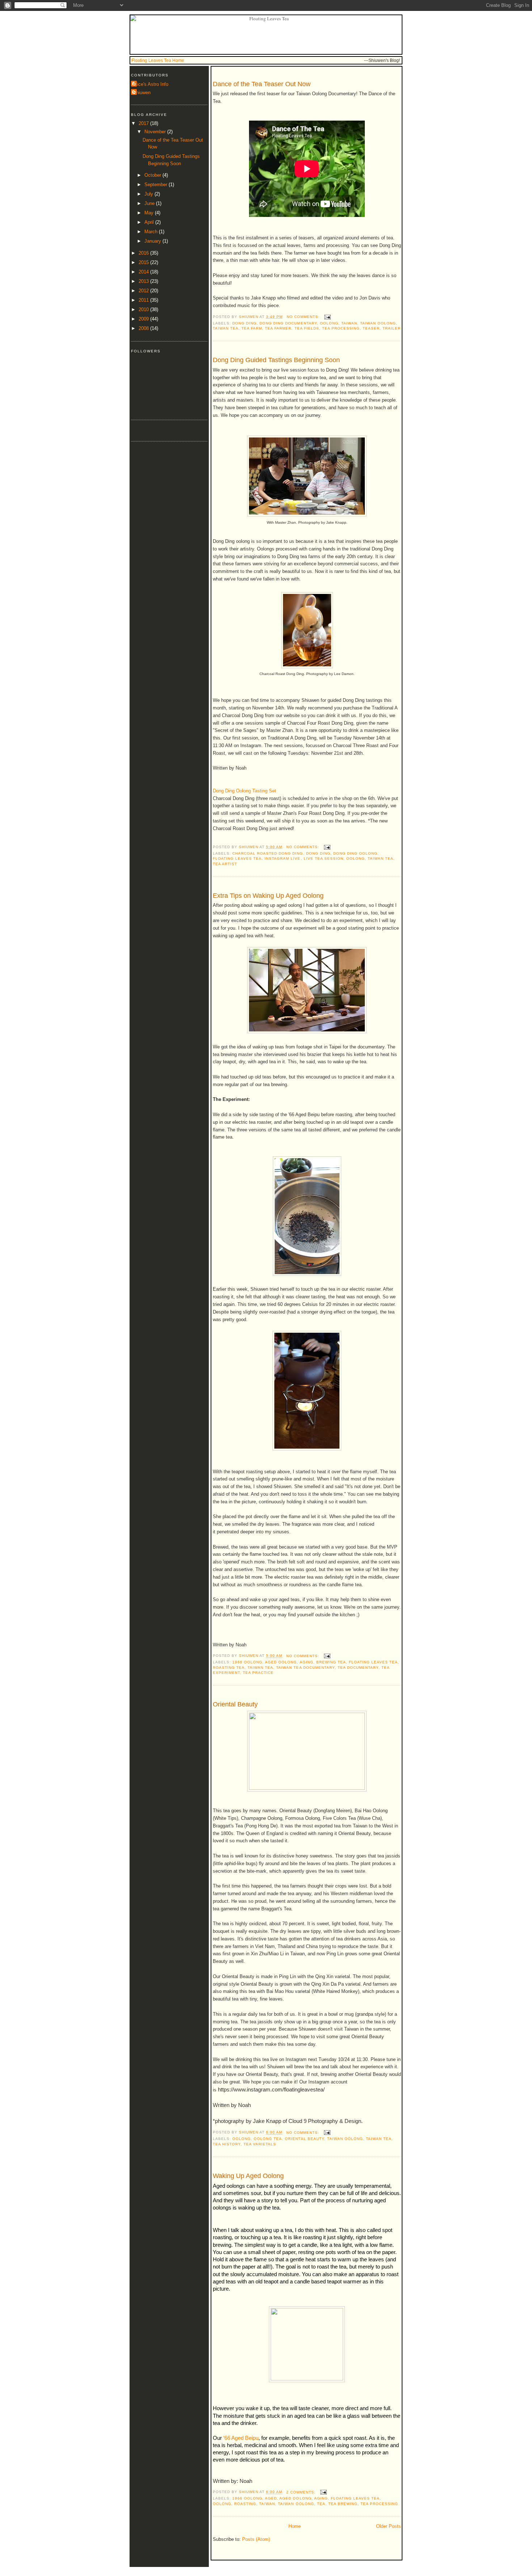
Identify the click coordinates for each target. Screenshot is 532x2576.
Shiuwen (142, 93)
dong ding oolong (355, 853)
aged (271, 2498)
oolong (329, 323)
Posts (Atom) (256, 2539)
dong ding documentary (288, 323)
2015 (144, 262)
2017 (144, 123)
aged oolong (281, 1662)
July (149, 194)
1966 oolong (247, 1662)
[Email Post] (327, 317)
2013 (144, 281)
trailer (392, 328)
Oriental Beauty (235, 1704)
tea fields (307, 328)
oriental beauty (304, 2139)
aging (307, 1662)
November (156, 132)
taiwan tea (226, 328)
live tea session (324, 858)
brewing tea (331, 1662)
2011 (144, 300)
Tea (321, 2504)
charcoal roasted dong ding (268, 853)
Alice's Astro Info (151, 84)
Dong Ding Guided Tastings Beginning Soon (276, 360)
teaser (371, 328)
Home (295, 2526)
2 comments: (302, 2492)
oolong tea (268, 2139)
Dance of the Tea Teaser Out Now (262, 84)
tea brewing (343, 2504)
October (153, 175)
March (152, 232)
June (150, 203)
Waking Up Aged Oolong (248, 2176)
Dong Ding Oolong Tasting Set (244, 791)
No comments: (304, 317)
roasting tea (229, 1668)
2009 (144, 319)
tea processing (341, 328)
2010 (144, 309)
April (150, 222)
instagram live (282, 858)
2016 (144, 253)
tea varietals (260, 2144)
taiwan (349, 323)
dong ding (244, 323)
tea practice (258, 1673)
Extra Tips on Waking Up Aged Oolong (268, 896)
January (153, 241)
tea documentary (358, 1668)
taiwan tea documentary (305, 1668)
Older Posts (389, 2526)
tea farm (252, 328)
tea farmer (278, 328)
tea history (227, 2144)
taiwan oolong (378, 323)
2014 (144, 272)
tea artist (225, 864)
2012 (144, 291)
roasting (245, 2504)
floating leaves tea (237, 858)
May (150, 213)
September (157, 185)
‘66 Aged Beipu (241, 2438)
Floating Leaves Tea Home (158, 60)
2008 (144, 328)
